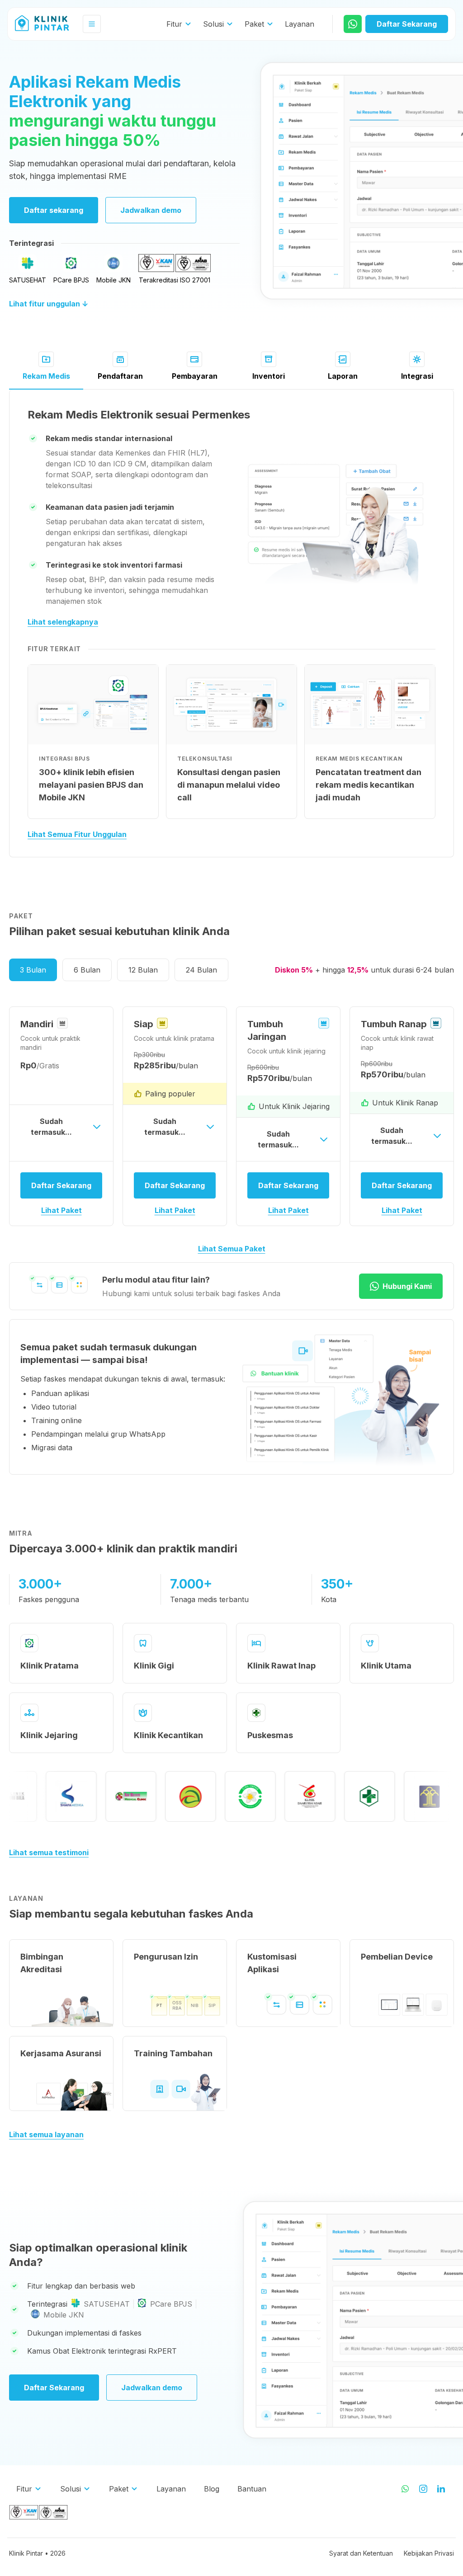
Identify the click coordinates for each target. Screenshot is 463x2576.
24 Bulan (201, 970)
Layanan (300, 24)
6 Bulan (87, 970)
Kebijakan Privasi (429, 2553)
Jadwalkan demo (151, 210)
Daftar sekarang (54, 210)
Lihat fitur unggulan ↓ (49, 304)
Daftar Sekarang (54, 2388)
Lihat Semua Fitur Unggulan (77, 834)
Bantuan (252, 2489)
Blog (212, 2489)
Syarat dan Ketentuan (361, 2553)
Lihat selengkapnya (63, 622)
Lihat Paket (61, 1210)
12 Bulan (143, 970)
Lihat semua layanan (46, 2134)
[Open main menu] (92, 24)
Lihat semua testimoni (49, 1852)
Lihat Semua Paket (232, 1249)
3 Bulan (33, 970)
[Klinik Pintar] (49, 24)
